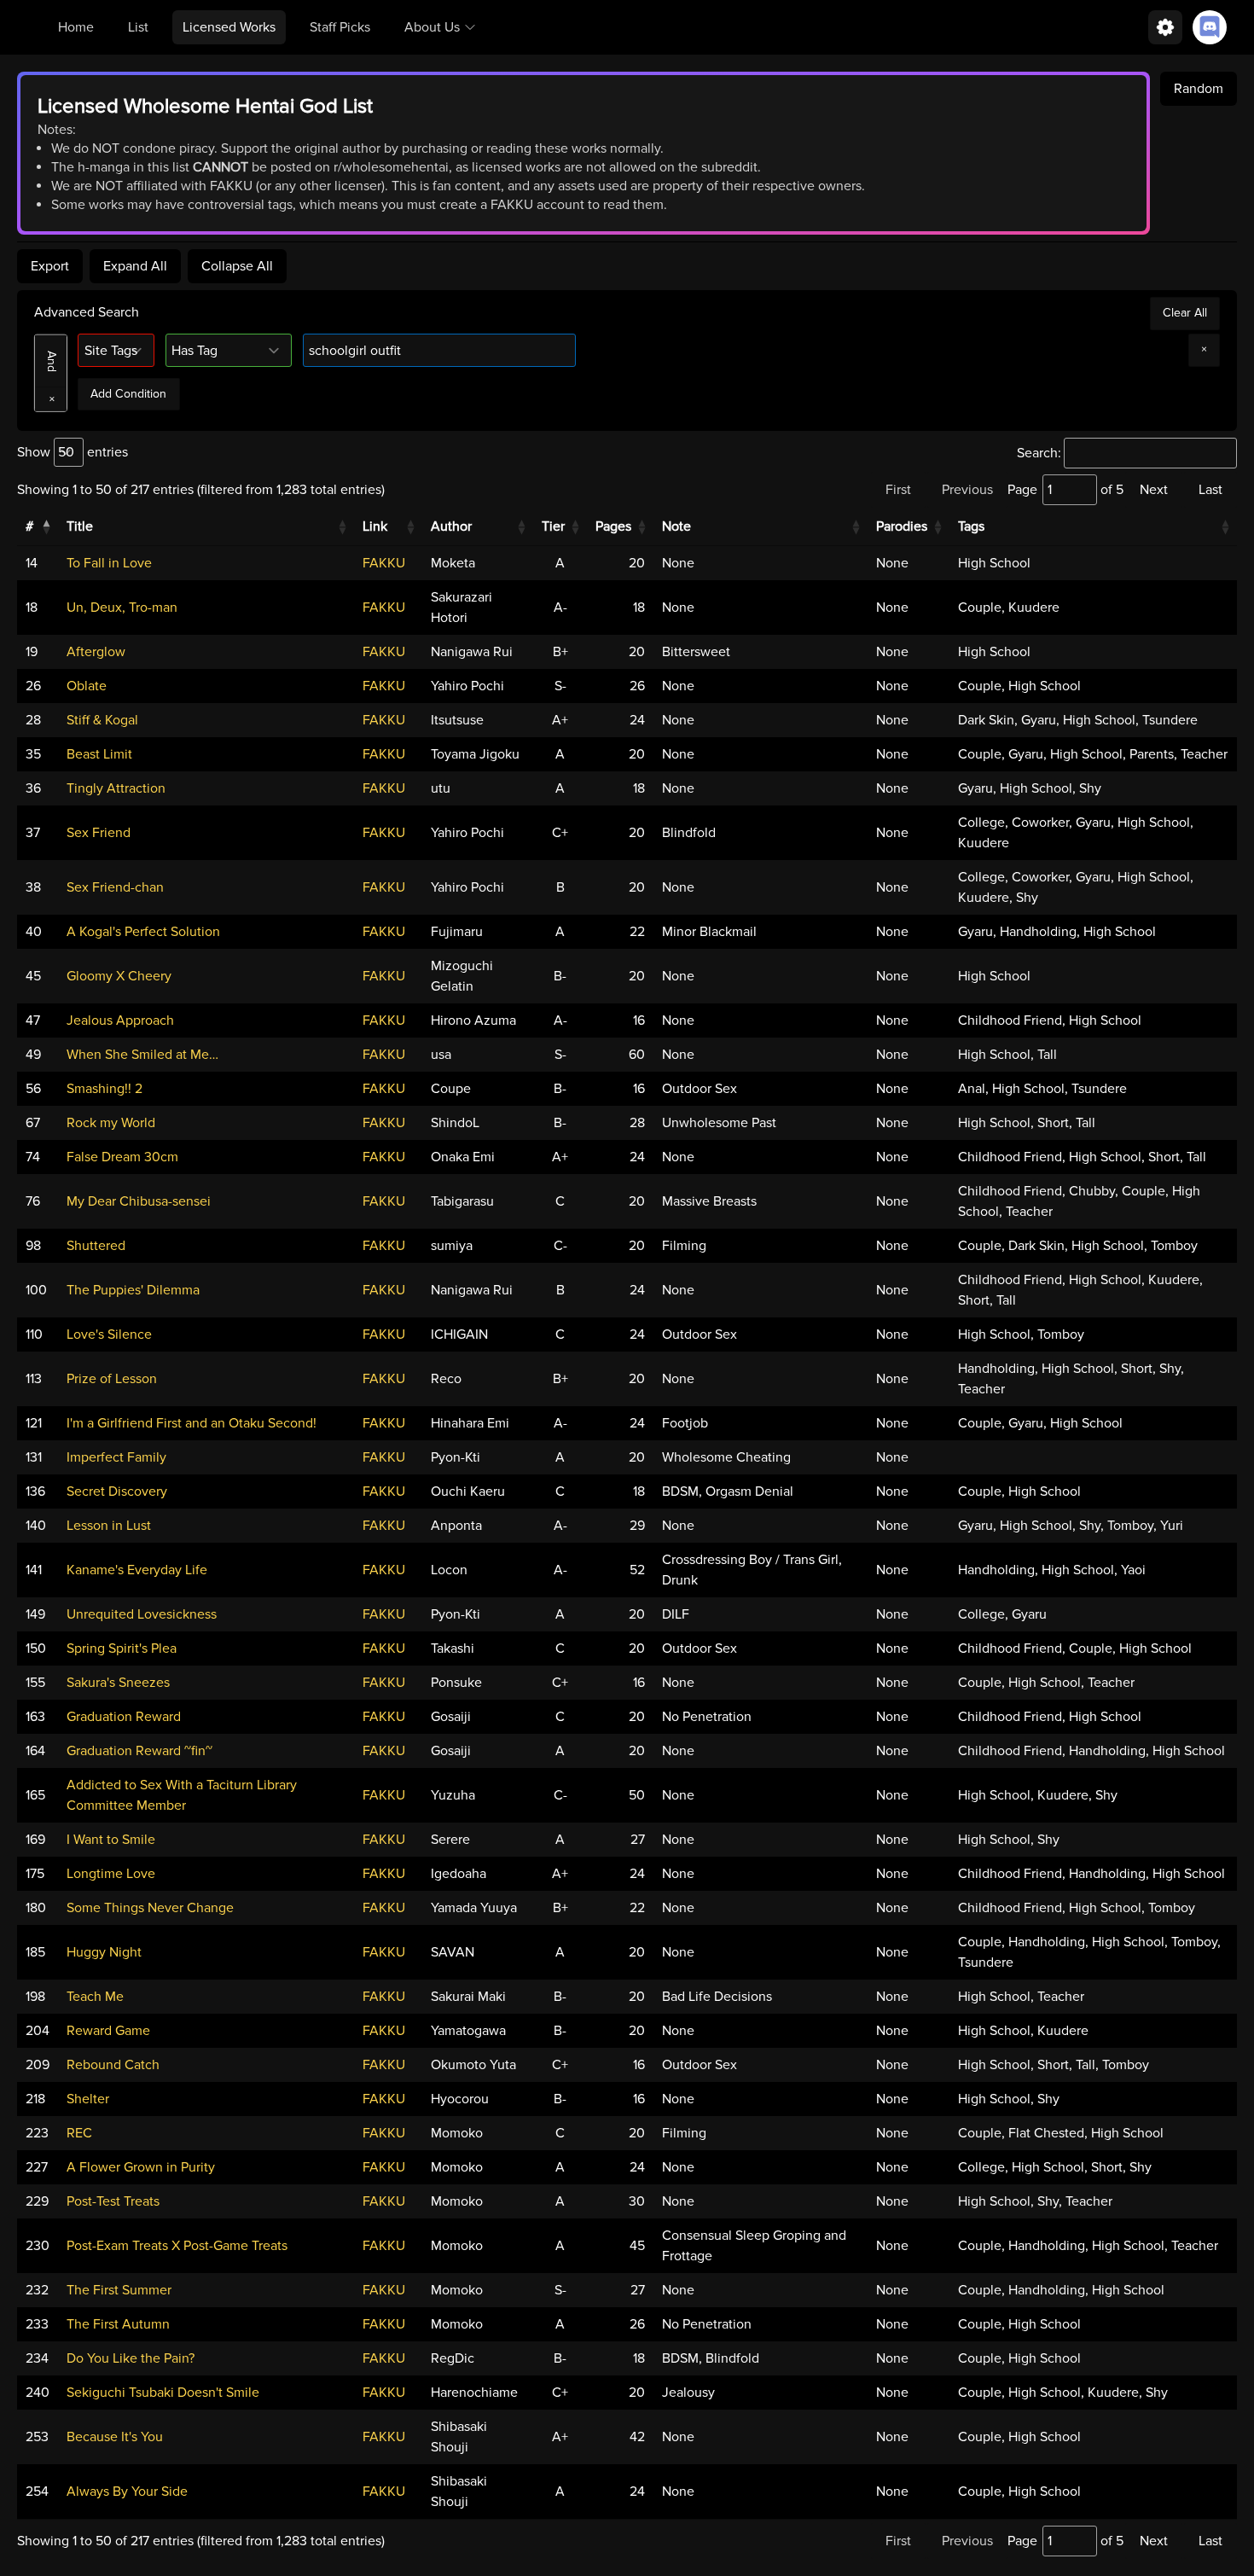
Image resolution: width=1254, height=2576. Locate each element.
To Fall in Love (109, 563)
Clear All (1185, 313)
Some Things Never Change (150, 1908)
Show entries (73, 452)
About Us (432, 27)
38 (33, 887)
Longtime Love (111, 1874)
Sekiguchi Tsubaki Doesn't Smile (163, 2393)
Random (1199, 89)
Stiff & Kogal (102, 720)
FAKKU (384, 563)
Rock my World (111, 1123)
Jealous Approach (120, 1021)
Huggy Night (104, 1952)
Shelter (88, 2099)
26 (33, 686)
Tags (971, 526)
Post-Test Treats (113, 2201)
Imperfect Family (116, 1457)
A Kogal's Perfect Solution (143, 932)
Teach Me (95, 1997)
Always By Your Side (127, 2492)
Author (451, 526)
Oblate (87, 686)
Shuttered (96, 1246)
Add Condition (128, 394)
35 (33, 754)
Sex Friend (99, 833)
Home (76, 27)
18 (32, 608)
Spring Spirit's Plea (122, 1649)
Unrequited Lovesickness (142, 1614)
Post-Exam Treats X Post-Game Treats (177, 2246)
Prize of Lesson (112, 1379)
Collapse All (237, 266)
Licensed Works (229, 27)
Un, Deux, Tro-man (122, 608)
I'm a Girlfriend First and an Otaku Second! (192, 1423)
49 (33, 1055)
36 (33, 788)
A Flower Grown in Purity (141, 2167)
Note (676, 526)
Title (80, 526)
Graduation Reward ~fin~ (139, 1751)
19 (32, 652)
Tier (553, 526)
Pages (613, 526)
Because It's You (115, 2437)
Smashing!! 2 (104, 1089)
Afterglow (96, 652)
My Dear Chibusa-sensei (139, 1201)
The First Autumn (118, 2324)
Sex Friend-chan (115, 887)
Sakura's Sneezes (118, 1683)
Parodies (902, 526)
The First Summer (119, 2290)
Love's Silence (109, 1335)
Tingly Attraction (116, 788)
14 (32, 563)
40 (34, 932)
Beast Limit (99, 754)
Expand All (135, 266)
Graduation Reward (124, 1717)
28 (33, 720)
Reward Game (108, 2031)
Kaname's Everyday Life (137, 1570)
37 (33, 833)
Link (375, 526)
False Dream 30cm (122, 1157)
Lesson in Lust (109, 1526)
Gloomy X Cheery (119, 976)
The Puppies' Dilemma (133, 1290)
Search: (1039, 453)
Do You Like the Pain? (131, 2358)
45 (33, 976)
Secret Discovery (117, 1492)
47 (33, 1021)
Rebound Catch (113, 2065)
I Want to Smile (111, 1840)
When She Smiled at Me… (142, 1055)
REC (79, 2133)
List (138, 27)
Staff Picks (340, 27)
